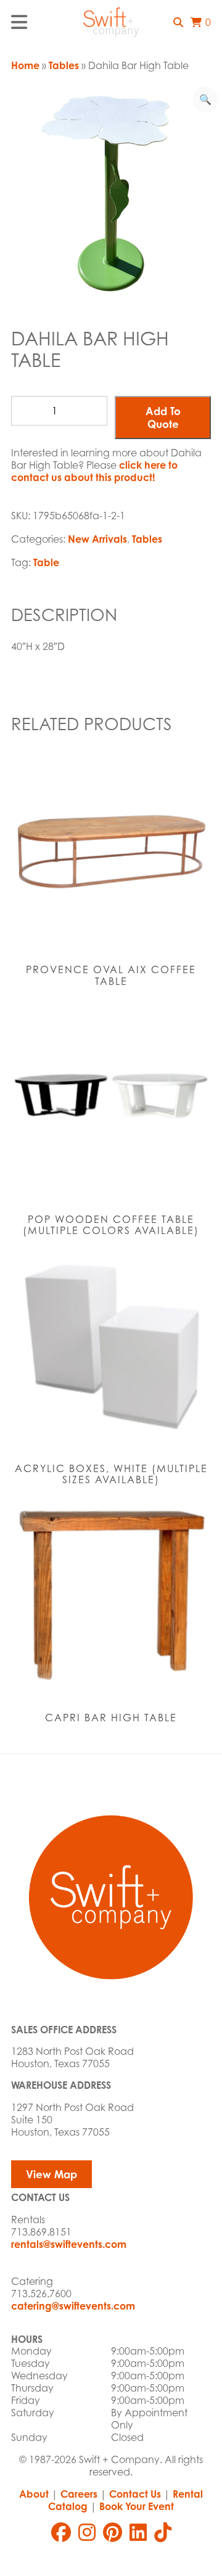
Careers (79, 2494)
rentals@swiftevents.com (69, 2244)
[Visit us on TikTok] (163, 2532)
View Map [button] (51, 2174)
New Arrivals (97, 539)
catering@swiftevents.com (73, 2306)
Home (25, 65)
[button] (178, 22)
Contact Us (135, 2494)
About (34, 2494)
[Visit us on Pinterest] (113, 2532)
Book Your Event (137, 2506)
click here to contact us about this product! (94, 471)
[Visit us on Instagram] (87, 2532)
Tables (64, 65)
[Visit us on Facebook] (61, 2532)
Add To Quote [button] (163, 418)
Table (46, 562)
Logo (111, 22)
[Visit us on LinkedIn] (138, 2532)
